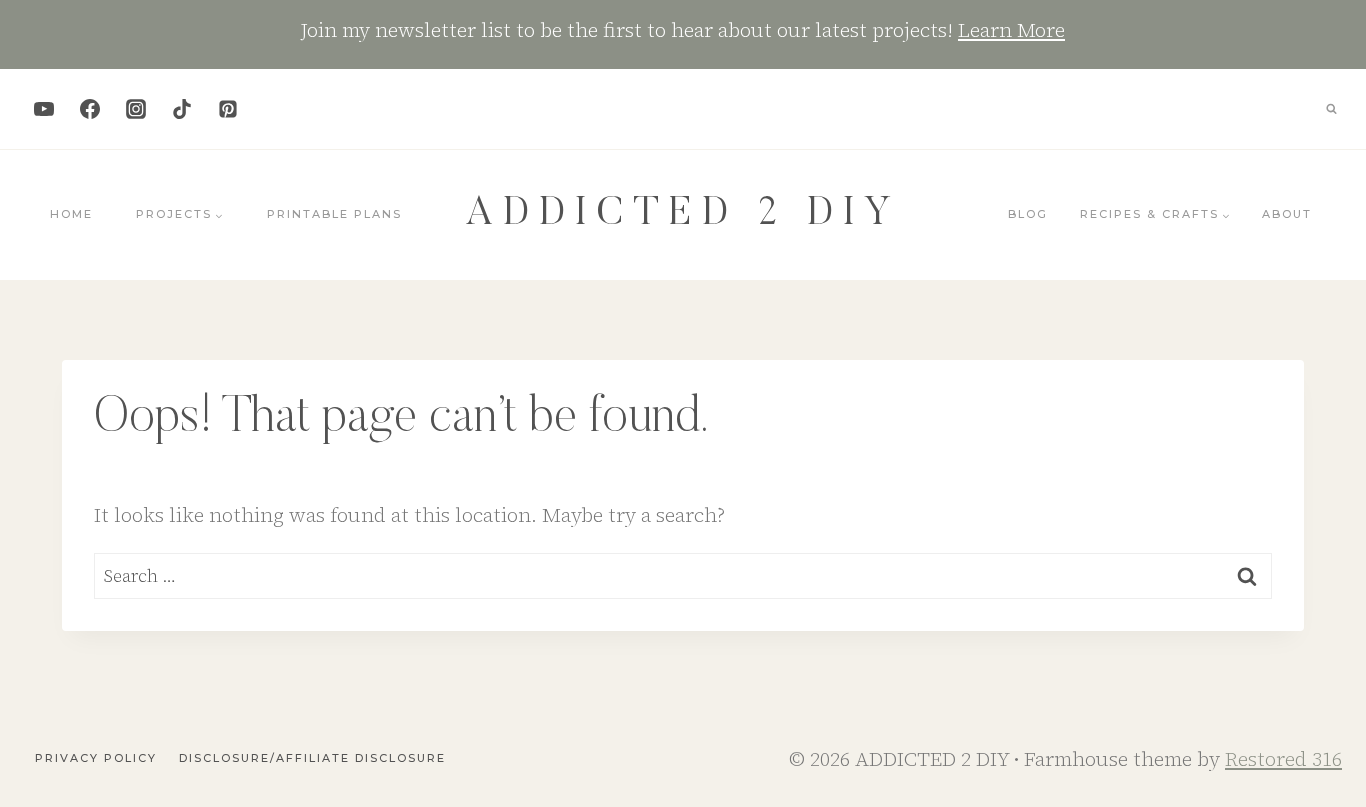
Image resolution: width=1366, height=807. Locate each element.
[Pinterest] (228, 109)
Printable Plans (334, 214)
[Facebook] (90, 109)
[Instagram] (136, 109)
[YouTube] (44, 109)
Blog (1028, 214)
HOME (71, 214)
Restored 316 (1283, 759)
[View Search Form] (1331, 109)
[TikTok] (182, 109)
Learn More (1011, 30)
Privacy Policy (96, 758)
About (1287, 214)
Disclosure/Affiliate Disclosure (312, 758)
